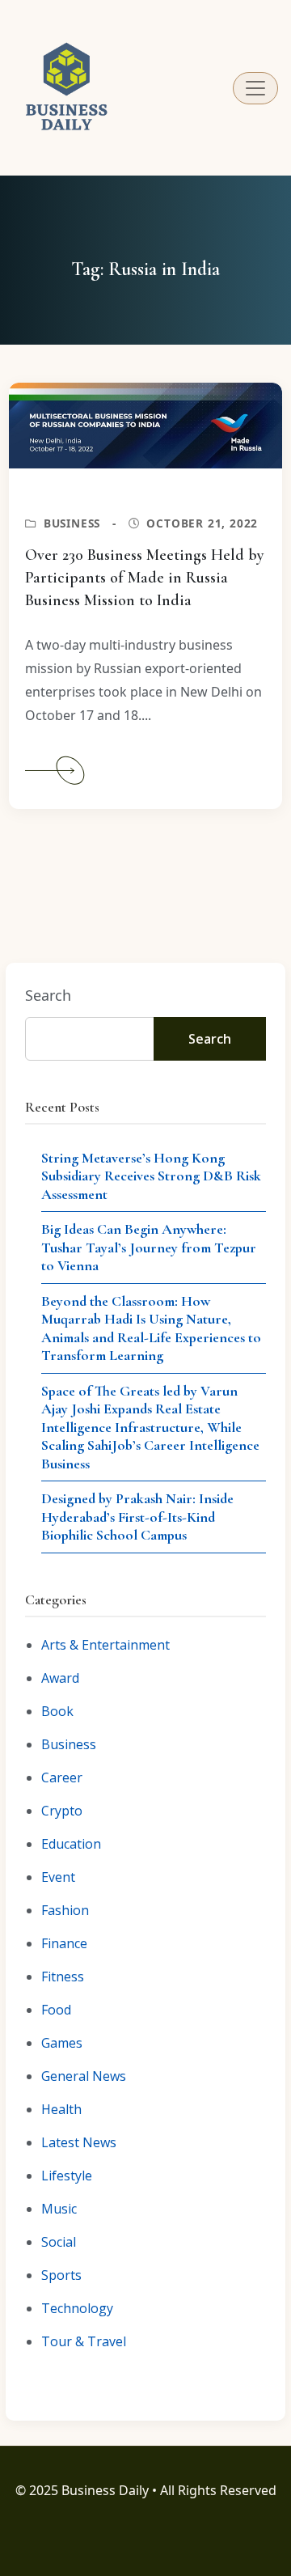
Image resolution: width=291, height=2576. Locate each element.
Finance (64, 1943)
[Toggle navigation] (255, 88)
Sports (61, 2275)
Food (56, 2010)
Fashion (65, 1910)
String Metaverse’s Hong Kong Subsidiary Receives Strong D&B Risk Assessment (151, 1176)
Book (57, 1711)
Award (60, 1678)
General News (84, 2076)
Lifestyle (67, 2176)
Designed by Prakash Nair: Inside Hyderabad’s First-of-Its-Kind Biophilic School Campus (137, 1517)
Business (72, 523)
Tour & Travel (84, 2341)
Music (59, 2209)
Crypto (62, 1811)
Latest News (79, 2142)
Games (62, 2043)
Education (71, 1844)
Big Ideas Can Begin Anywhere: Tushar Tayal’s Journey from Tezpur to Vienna (149, 1247)
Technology (77, 2308)
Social (59, 2242)
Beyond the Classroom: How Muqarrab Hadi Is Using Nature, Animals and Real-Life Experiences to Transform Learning (151, 1328)
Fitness (63, 1976)
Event (58, 1877)
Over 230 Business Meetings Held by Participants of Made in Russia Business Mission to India (145, 578)
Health (61, 2109)
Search (48, 995)
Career (62, 1777)
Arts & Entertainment (105, 1645)
